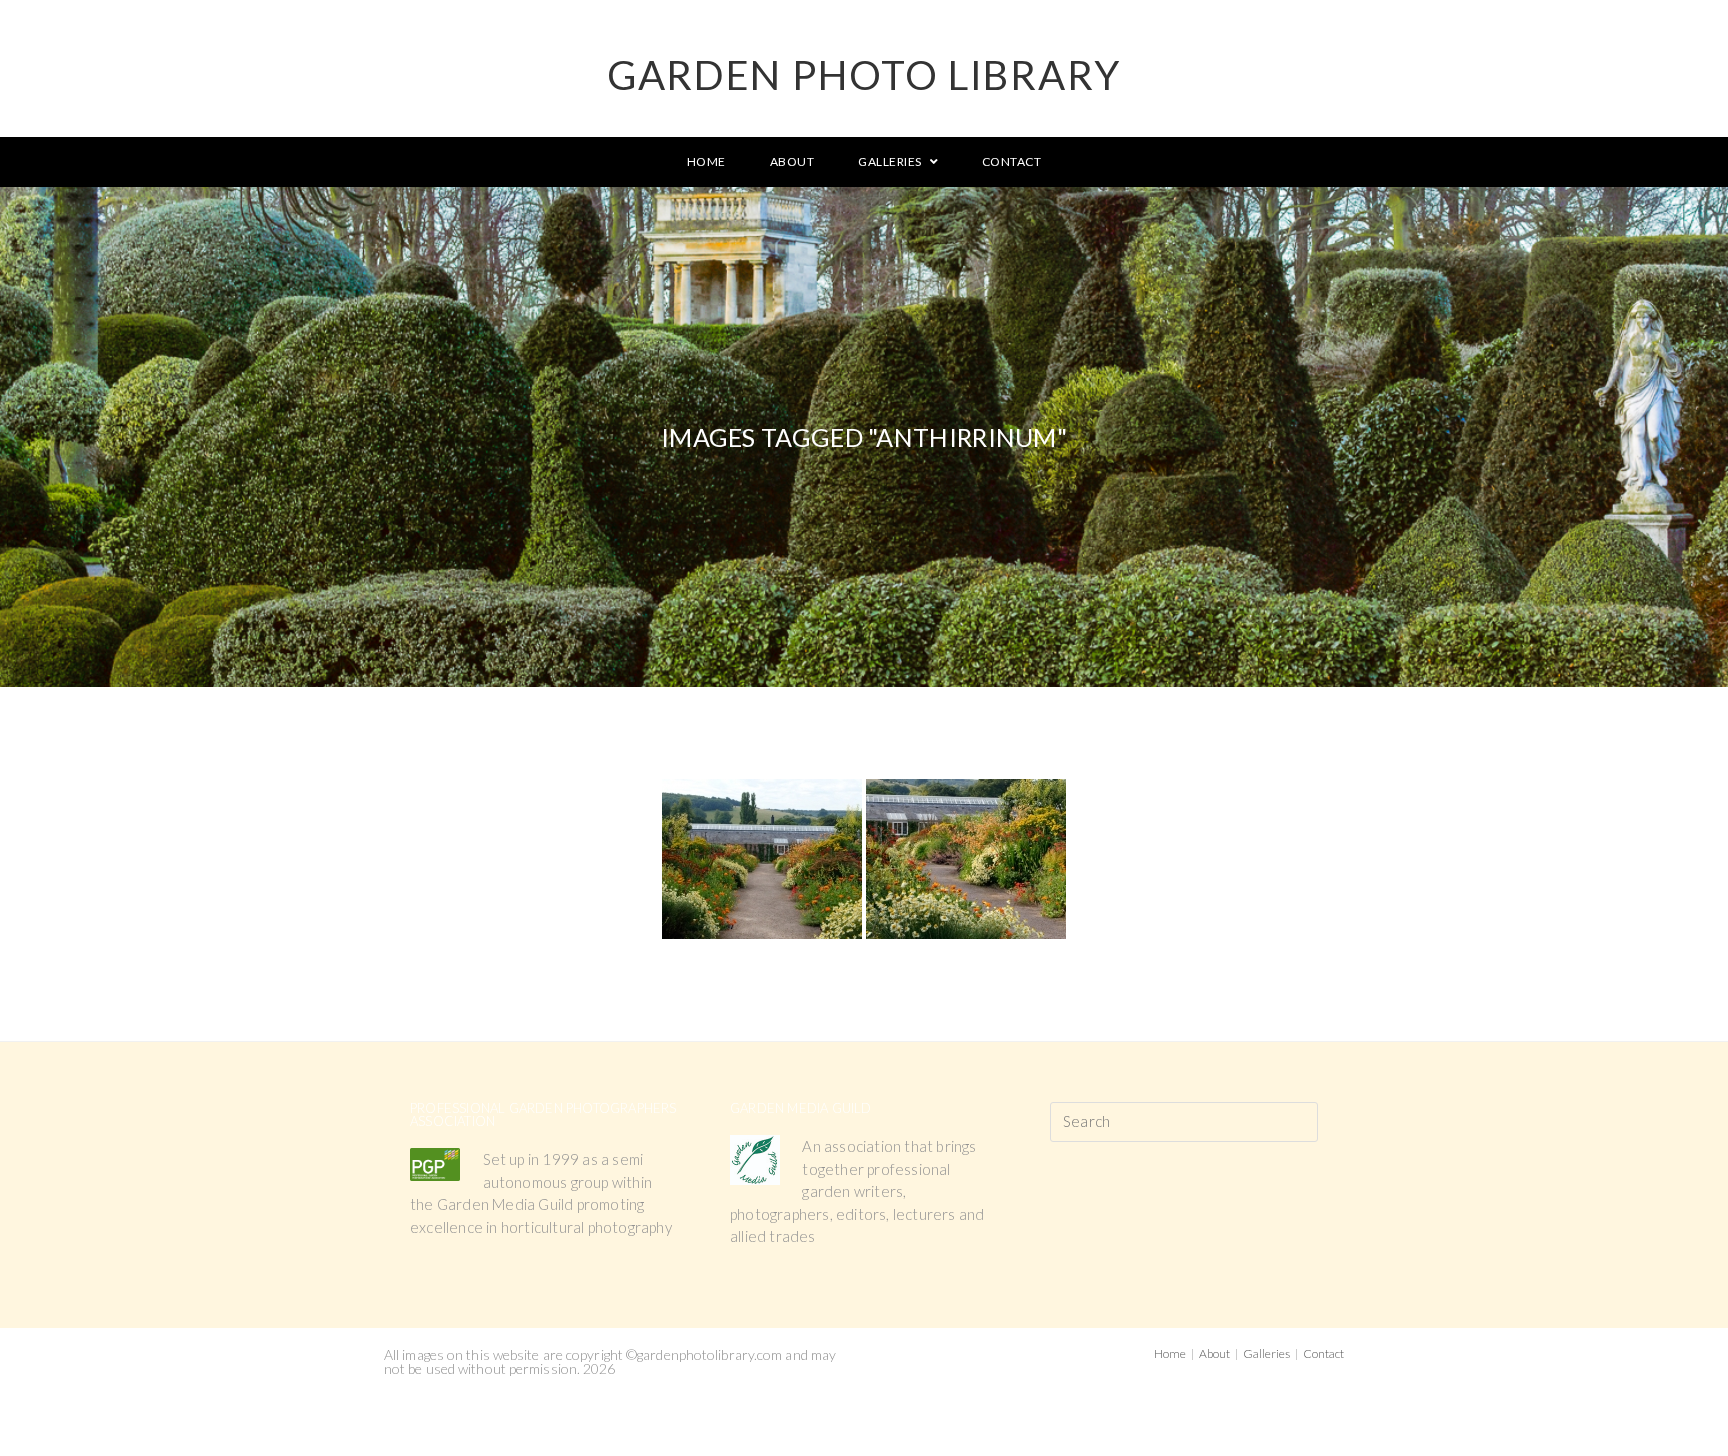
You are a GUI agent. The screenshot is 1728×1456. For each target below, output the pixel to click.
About (1214, 1353)
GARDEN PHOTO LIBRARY (864, 75)
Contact (1323, 1353)
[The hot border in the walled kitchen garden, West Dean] (966, 859)
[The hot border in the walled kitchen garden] (762, 859)
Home (1170, 1353)
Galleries (1266, 1353)
